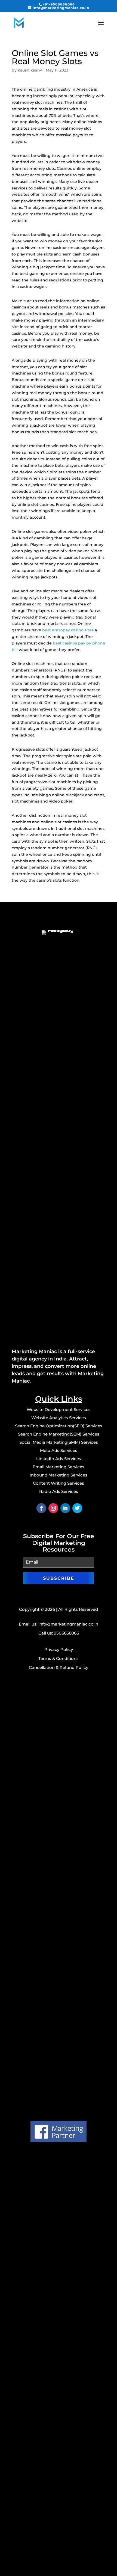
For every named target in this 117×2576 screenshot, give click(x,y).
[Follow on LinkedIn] (65, 1508)
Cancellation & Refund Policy (59, 1667)
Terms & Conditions (59, 1658)
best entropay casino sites (68, 630)
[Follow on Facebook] (41, 1508)
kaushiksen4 (30, 70)
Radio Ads (59, 1491)
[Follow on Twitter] (77, 1508)
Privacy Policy (59, 1649)
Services (78, 1418)
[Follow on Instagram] (53, 1508)
